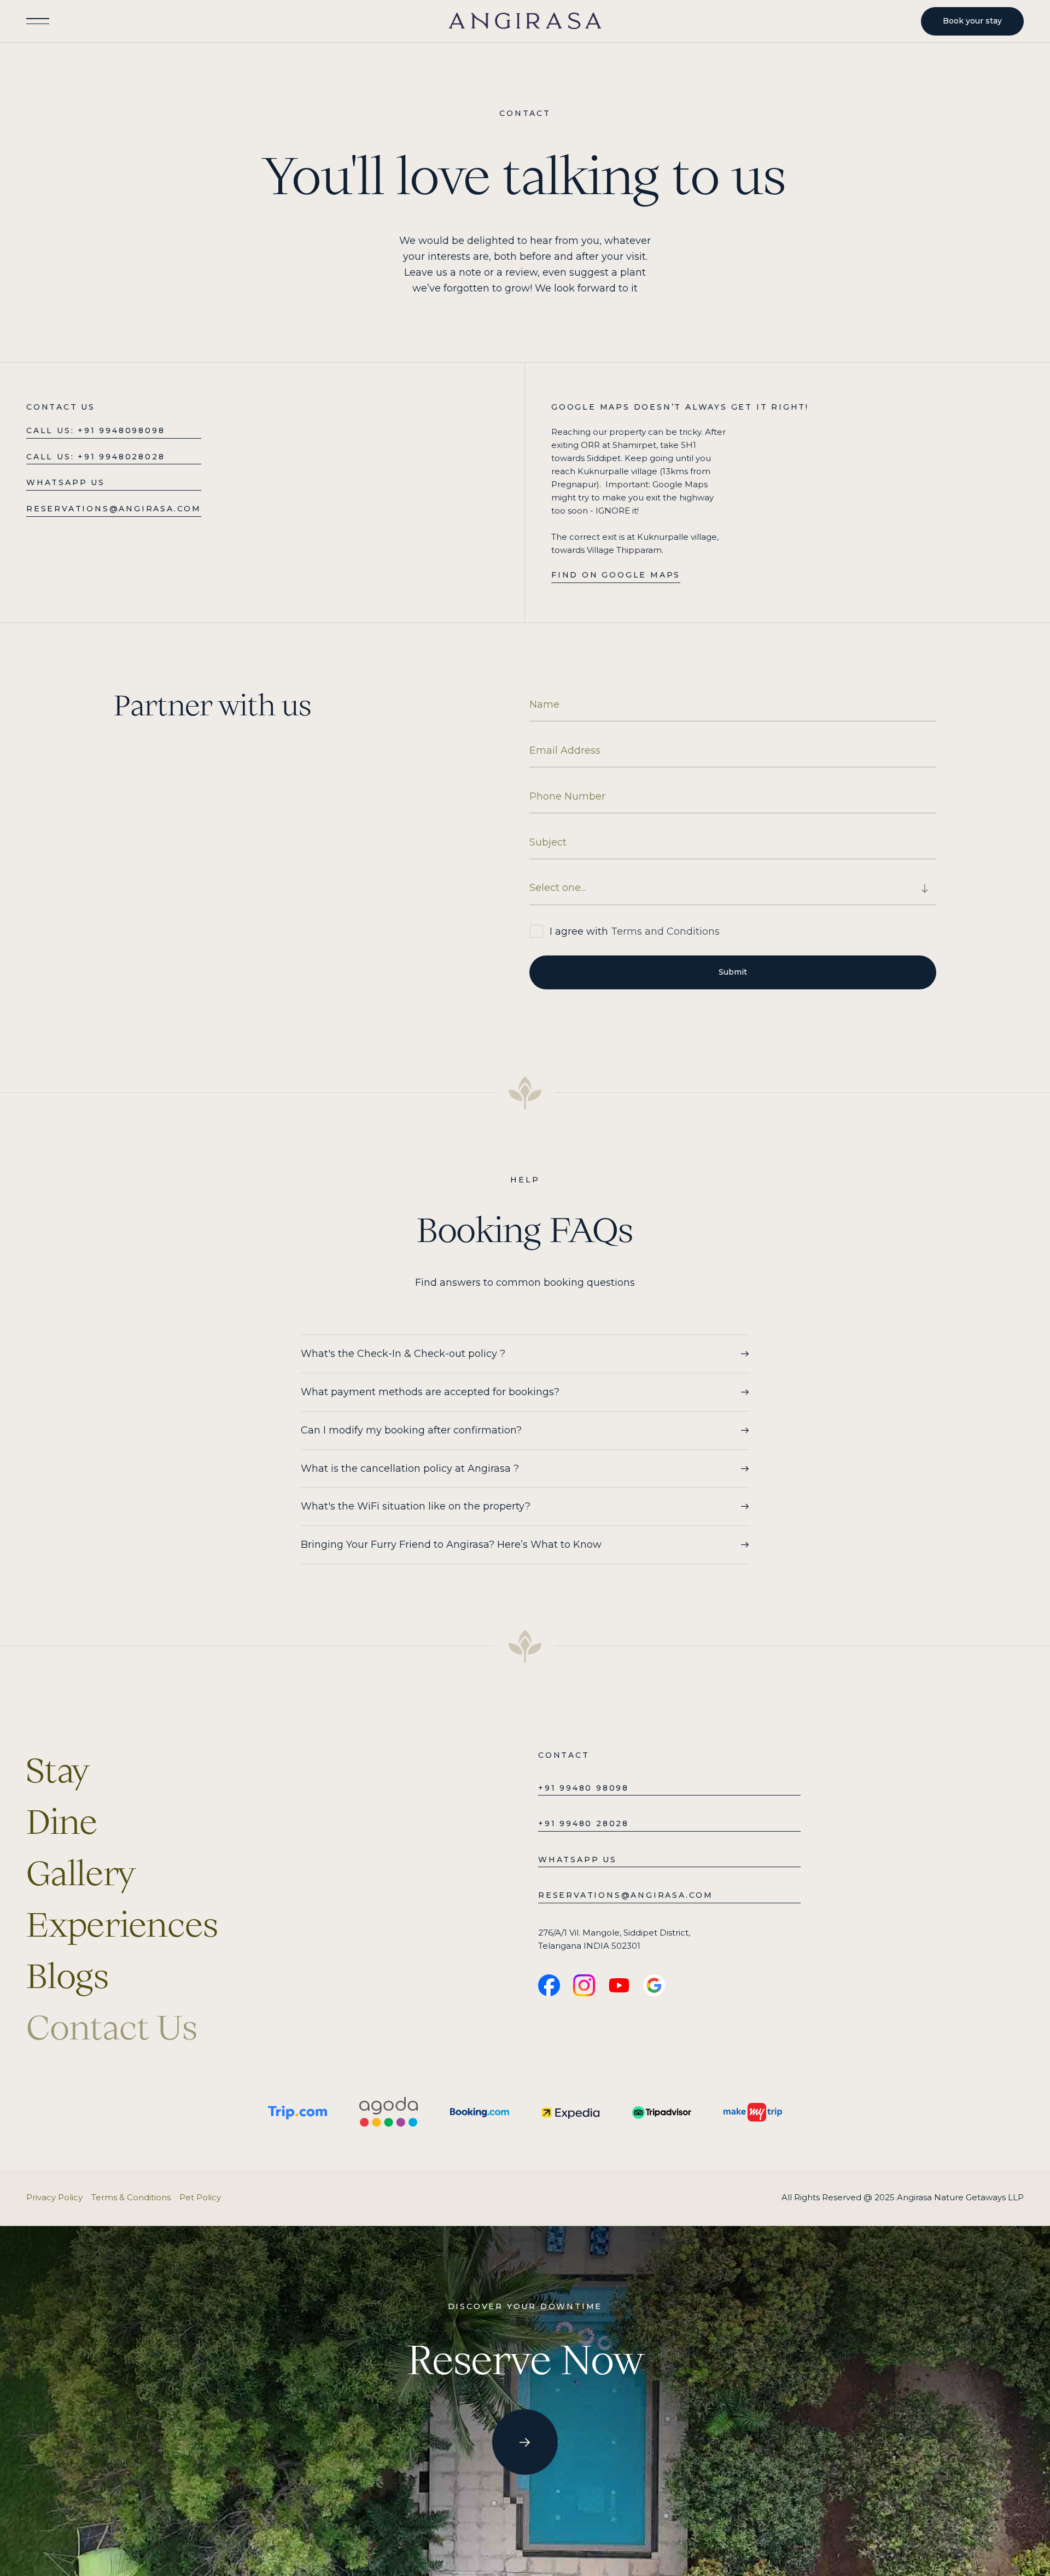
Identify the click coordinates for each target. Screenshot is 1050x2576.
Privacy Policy (54, 2197)
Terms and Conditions (665, 931)
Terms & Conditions (131, 2197)
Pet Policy (200, 2197)
